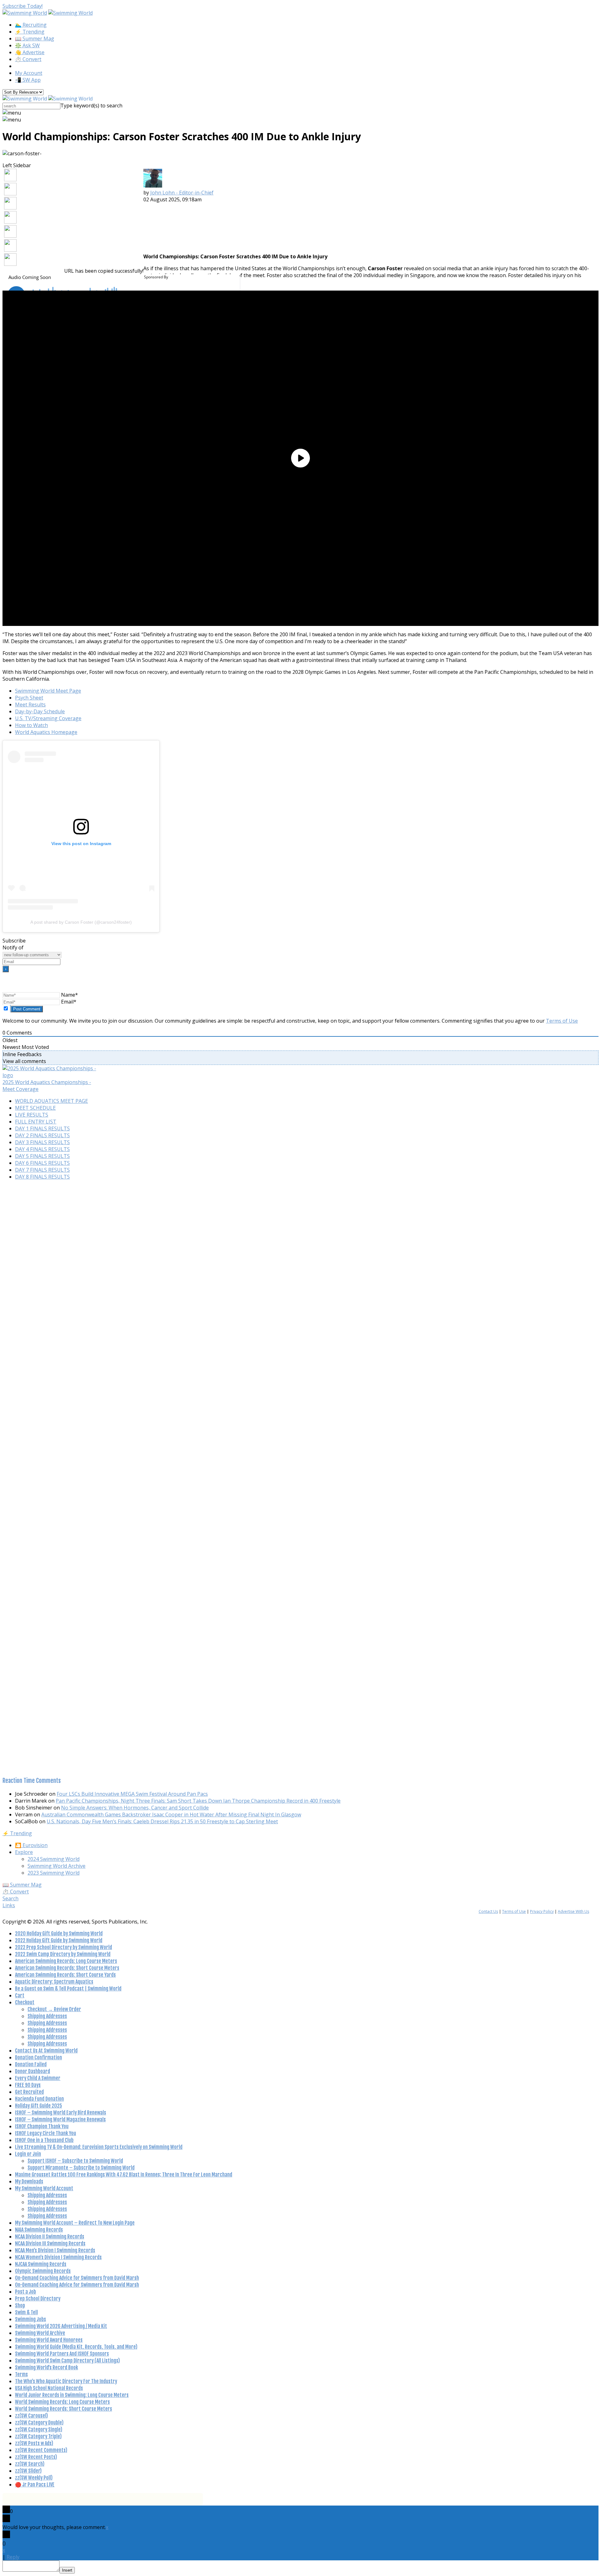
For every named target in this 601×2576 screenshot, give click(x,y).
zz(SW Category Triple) (38, 2436)
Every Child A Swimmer (38, 2078)
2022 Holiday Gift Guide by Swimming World (59, 1940)
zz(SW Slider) (28, 2471)
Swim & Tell (26, 2312)
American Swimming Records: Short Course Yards (65, 1975)
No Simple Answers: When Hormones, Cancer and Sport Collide (135, 1808)
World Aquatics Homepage (46, 732)
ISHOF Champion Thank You (42, 2126)
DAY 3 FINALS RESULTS (42, 1142)
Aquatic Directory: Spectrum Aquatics (54, 1982)
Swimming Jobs (31, 2319)
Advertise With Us (573, 1911)
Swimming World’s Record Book (46, 2367)
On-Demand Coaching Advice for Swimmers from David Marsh (77, 2278)
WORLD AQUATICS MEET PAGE (51, 1101)
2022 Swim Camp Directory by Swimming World (63, 1954)
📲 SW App (28, 80)
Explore (24, 1852)
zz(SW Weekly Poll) (34, 2478)
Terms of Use (562, 1021)
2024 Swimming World (54, 1859)
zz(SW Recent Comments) (41, 2450)
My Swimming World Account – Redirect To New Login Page (75, 2223)
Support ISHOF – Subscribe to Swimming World (75, 2161)
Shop (20, 2305)
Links (9, 1905)
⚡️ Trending (30, 32)
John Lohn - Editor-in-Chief (182, 193)
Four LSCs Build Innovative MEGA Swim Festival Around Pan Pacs (132, 1794)
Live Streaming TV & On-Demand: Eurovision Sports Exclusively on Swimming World (99, 2147)
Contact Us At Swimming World (46, 2051)
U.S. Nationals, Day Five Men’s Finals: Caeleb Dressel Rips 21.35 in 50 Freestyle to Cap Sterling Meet (162, 1821)
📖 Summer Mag (35, 39)
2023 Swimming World (54, 1873)
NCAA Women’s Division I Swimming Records (58, 2257)
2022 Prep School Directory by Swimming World (64, 1947)
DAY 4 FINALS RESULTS (42, 1149)
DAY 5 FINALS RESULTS (42, 1156)
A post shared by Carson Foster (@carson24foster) (81, 922)
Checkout (25, 2002)
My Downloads (29, 2181)
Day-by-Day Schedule (40, 711)
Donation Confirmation (39, 2057)
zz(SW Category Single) (39, 2429)
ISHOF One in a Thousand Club (44, 2140)
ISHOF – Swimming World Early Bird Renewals (61, 2113)
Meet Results (30, 705)
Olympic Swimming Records (43, 2271)
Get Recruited (29, 2092)
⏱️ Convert (28, 59)
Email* (69, 1002)
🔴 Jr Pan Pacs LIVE (35, 2485)
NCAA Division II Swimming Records (50, 2237)
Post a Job (26, 2292)
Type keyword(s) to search (91, 106)
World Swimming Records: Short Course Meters (64, 2409)
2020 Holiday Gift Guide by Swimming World (59, 1933)
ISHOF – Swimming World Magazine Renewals (60, 2119)
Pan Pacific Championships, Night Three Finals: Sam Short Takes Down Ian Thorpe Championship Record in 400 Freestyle (198, 1801)
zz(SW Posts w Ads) (34, 2443)
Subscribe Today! (23, 6)
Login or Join (28, 2154)
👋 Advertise (30, 52)
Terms (21, 2374)
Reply (13, 2557)
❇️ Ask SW (27, 45)
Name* (69, 995)
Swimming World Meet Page (48, 691)
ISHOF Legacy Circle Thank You (46, 2133)
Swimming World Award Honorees (49, 2340)
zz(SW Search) (30, 2464)
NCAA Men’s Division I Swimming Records (55, 2250)
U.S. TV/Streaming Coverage (48, 718)
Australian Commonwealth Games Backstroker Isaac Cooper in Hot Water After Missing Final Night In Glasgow (171, 1815)
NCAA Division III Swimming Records (50, 2243)
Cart (20, 1995)
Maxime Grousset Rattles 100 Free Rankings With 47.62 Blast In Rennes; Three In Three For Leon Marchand (124, 2175)
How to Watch (31, 725)
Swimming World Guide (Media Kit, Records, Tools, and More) (76, 2347)
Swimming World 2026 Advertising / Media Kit (61, 2326)
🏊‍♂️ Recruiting (31, 25)
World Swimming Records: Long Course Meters (62, 2402)
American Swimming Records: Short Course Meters (67, 1968)
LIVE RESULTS (32, 1115)
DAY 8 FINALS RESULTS (42, 1177)
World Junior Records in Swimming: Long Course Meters (72, 2395)
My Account (29, 73)
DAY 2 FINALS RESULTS (42, 1135)
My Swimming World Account (44, 2188)
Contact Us (488, 1911)
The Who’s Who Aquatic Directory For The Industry (66, 2381)
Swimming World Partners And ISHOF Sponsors (62, 2354)
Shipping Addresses (47, 2016)
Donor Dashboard (33, 2071)
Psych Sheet (29, 698)
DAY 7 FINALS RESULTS (42, 1170)
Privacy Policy (542, 1911)
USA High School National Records (49, 2388)
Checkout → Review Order (54, 2009)
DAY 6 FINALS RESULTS (42, 1163)
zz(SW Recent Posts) (36, 2457)
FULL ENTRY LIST (36, 1122)
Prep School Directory (38, 2299)
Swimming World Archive (57, 1866)
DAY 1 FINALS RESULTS (42, 1128)
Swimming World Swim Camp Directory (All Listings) (67, 2361)
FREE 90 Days (28, 2085)
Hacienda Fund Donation (39, 2099)
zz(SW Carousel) (31, 2416)
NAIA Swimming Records (39, 2230)
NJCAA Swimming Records (41, 2264)
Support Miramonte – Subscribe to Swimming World (81, 2168)
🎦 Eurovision (31, 1845)
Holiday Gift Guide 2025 (39, 2106)
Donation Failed (31, 2064)
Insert (67, 2570)
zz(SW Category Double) (39, 2423)
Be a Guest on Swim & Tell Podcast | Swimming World (68, 1989)
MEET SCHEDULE (35, 1108)
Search (10, 1898)
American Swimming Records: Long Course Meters (66, 1961)
